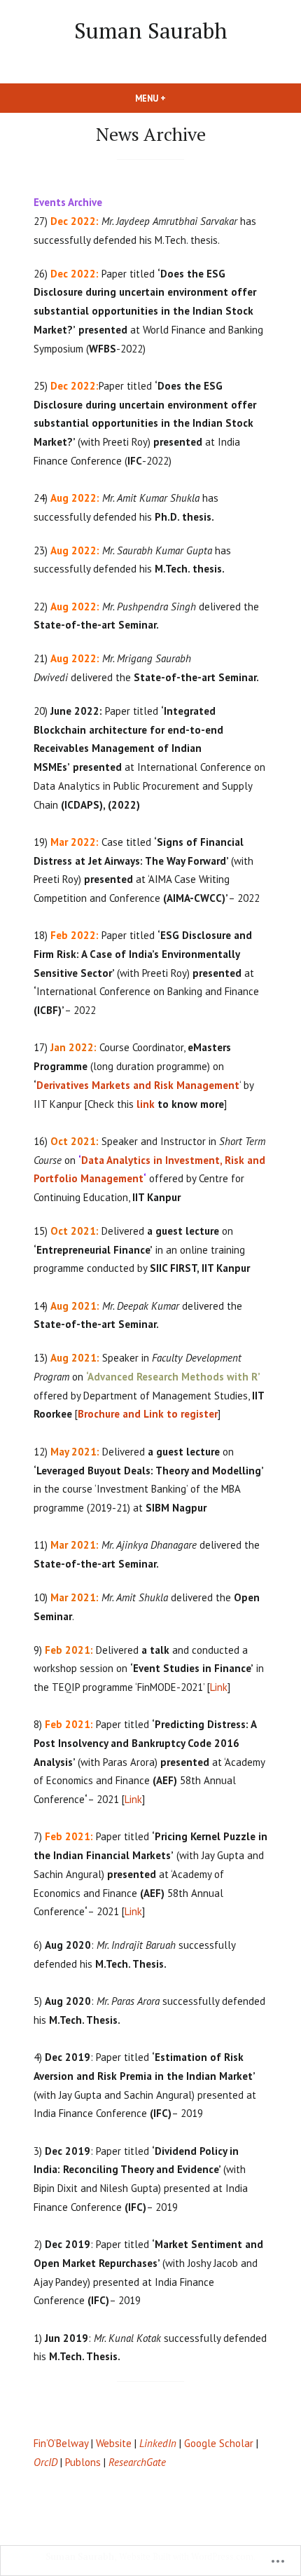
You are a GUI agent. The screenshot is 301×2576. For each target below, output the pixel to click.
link (146, 1104)
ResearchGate (137, 2462)
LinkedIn (158, 2443)
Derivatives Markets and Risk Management (138, 1085)
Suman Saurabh (151, 30)
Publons (83, 2462)
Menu (174, 98)
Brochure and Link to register (148, 1414)
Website (114, 2443)
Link (219, 1687)
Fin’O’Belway (61, 2443)
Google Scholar (219, 2443)
